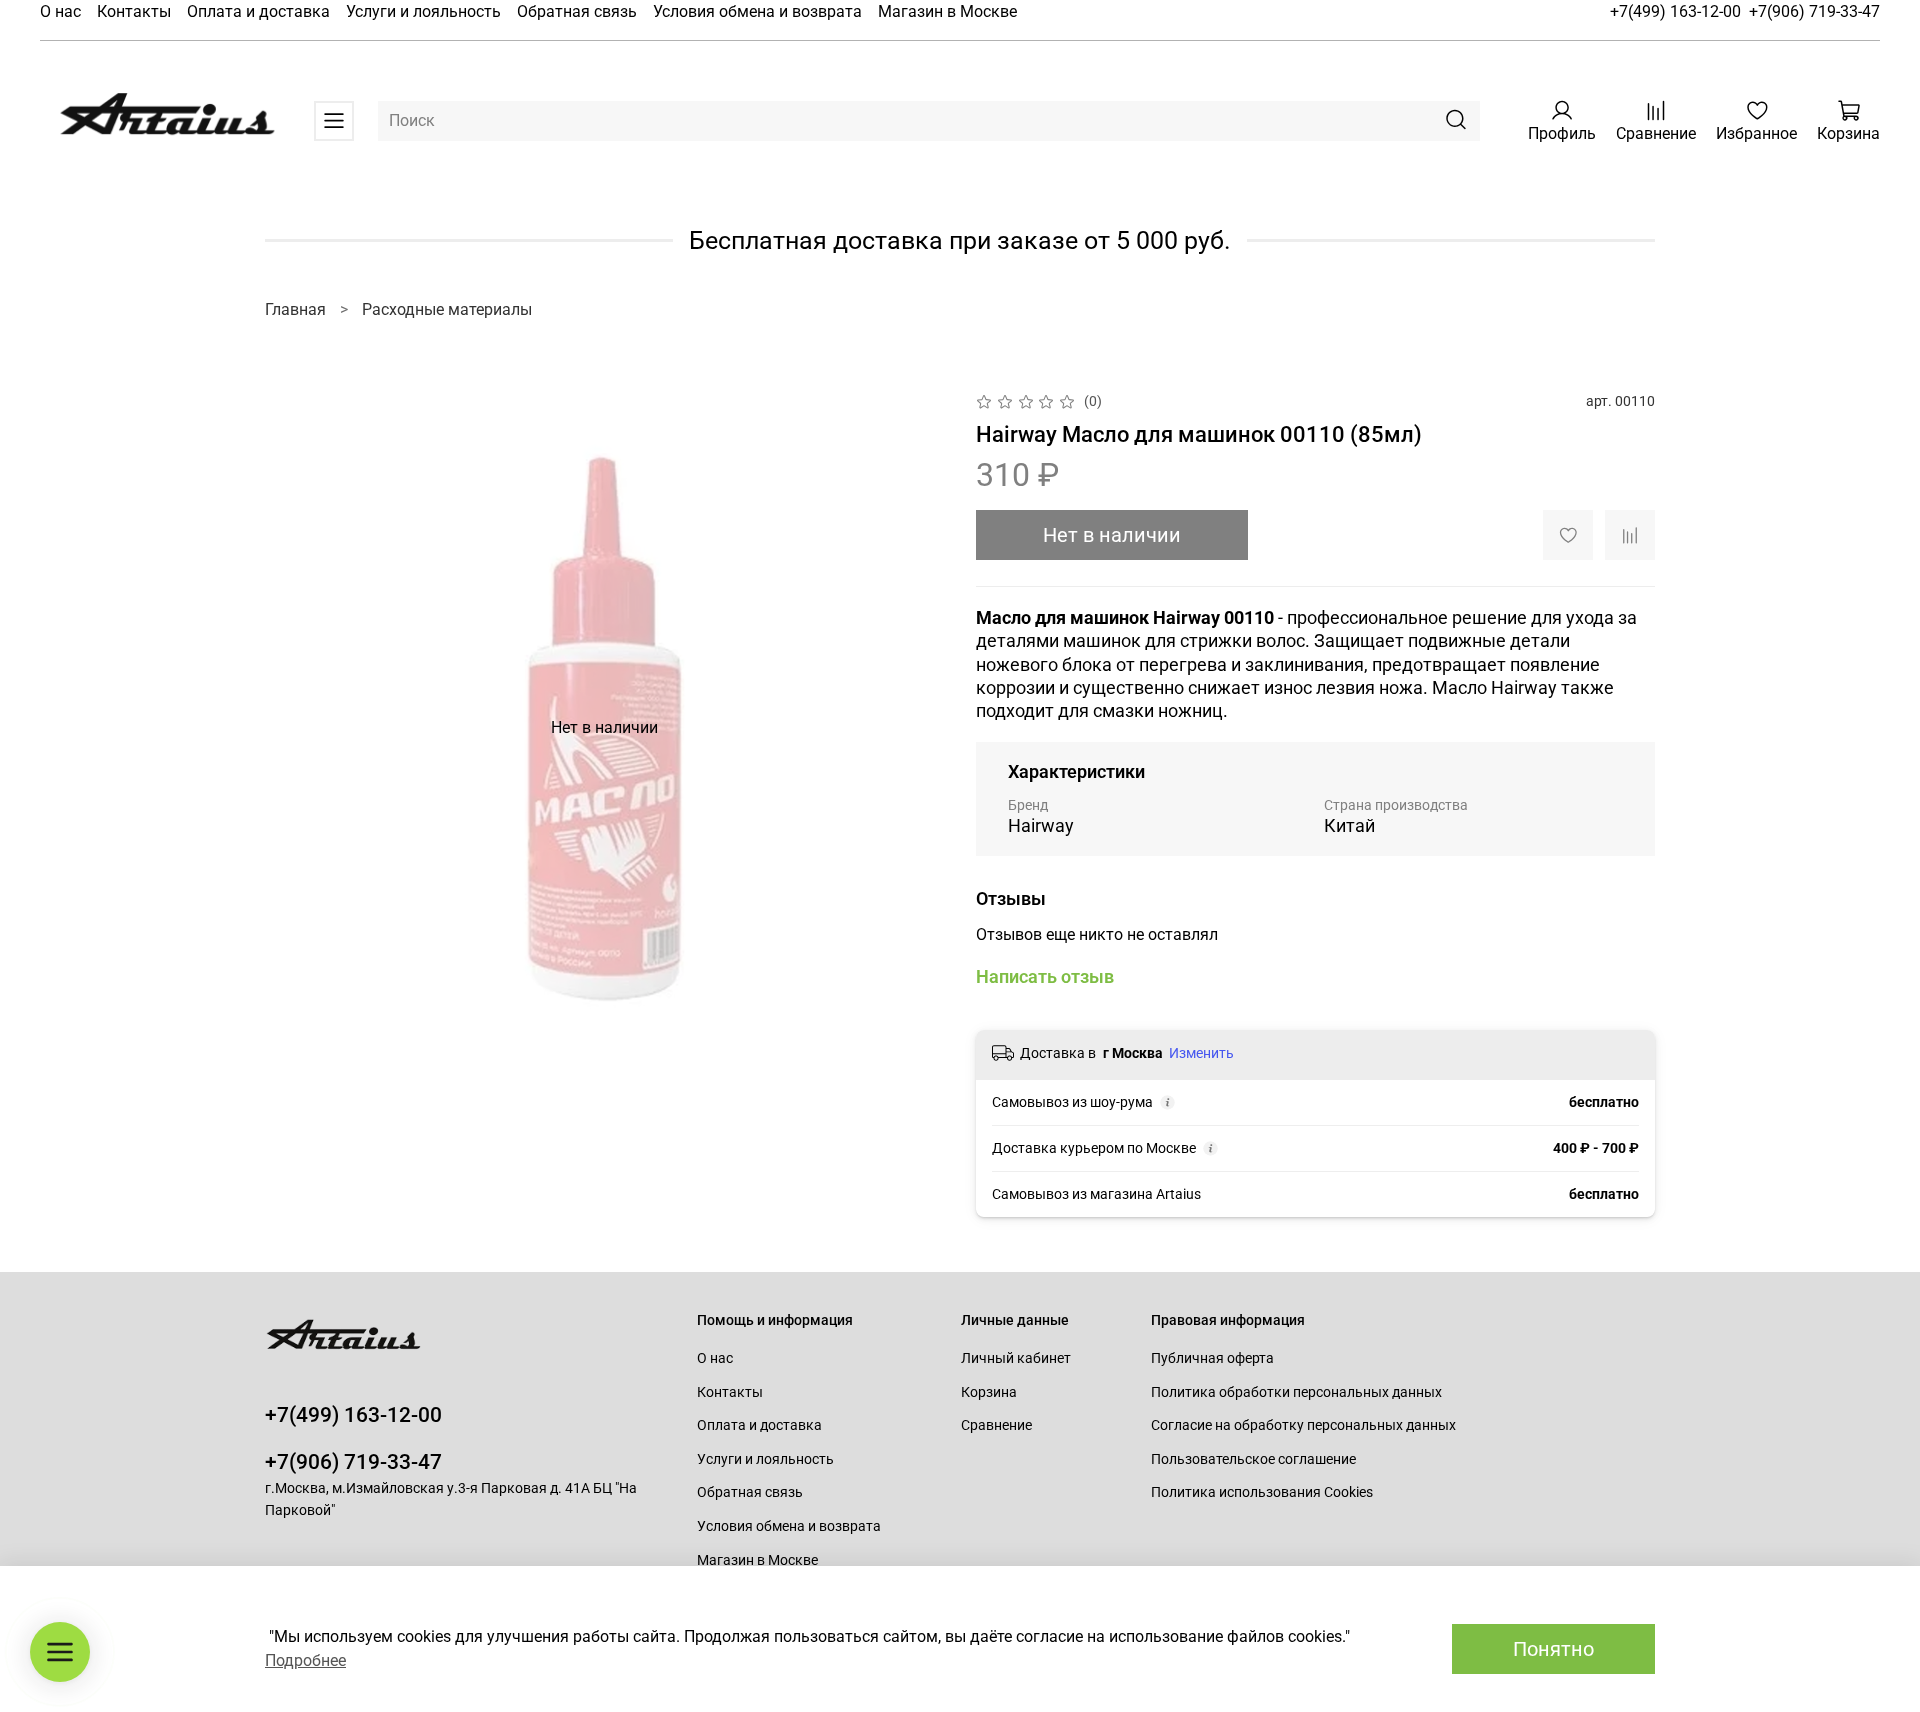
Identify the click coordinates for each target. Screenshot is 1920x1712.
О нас (60, 11)
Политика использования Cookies (1262, 1492)
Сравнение (996, 1425)
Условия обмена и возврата (757, 11)
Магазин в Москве (947, 11)
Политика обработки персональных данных (1296, 1392)
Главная (295, 309)
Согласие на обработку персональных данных (1303, 1425)
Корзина (989, 1392)
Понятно (1553, 1649)
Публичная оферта (1212, 1358)
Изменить (1201, 1053)
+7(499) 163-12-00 (1675, 11)
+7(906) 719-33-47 (1814, 11)
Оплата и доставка (258, 11)
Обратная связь (577, 11)
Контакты (134, 11)
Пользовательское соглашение (1253, 1459)
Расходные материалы (447, 309)
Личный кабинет (1016, 1358)
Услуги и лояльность (423, 11)
